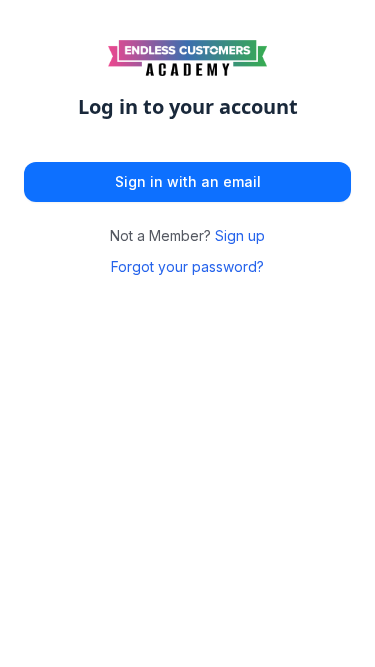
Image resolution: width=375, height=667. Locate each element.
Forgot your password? (187, 266)
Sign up (240, 235)
